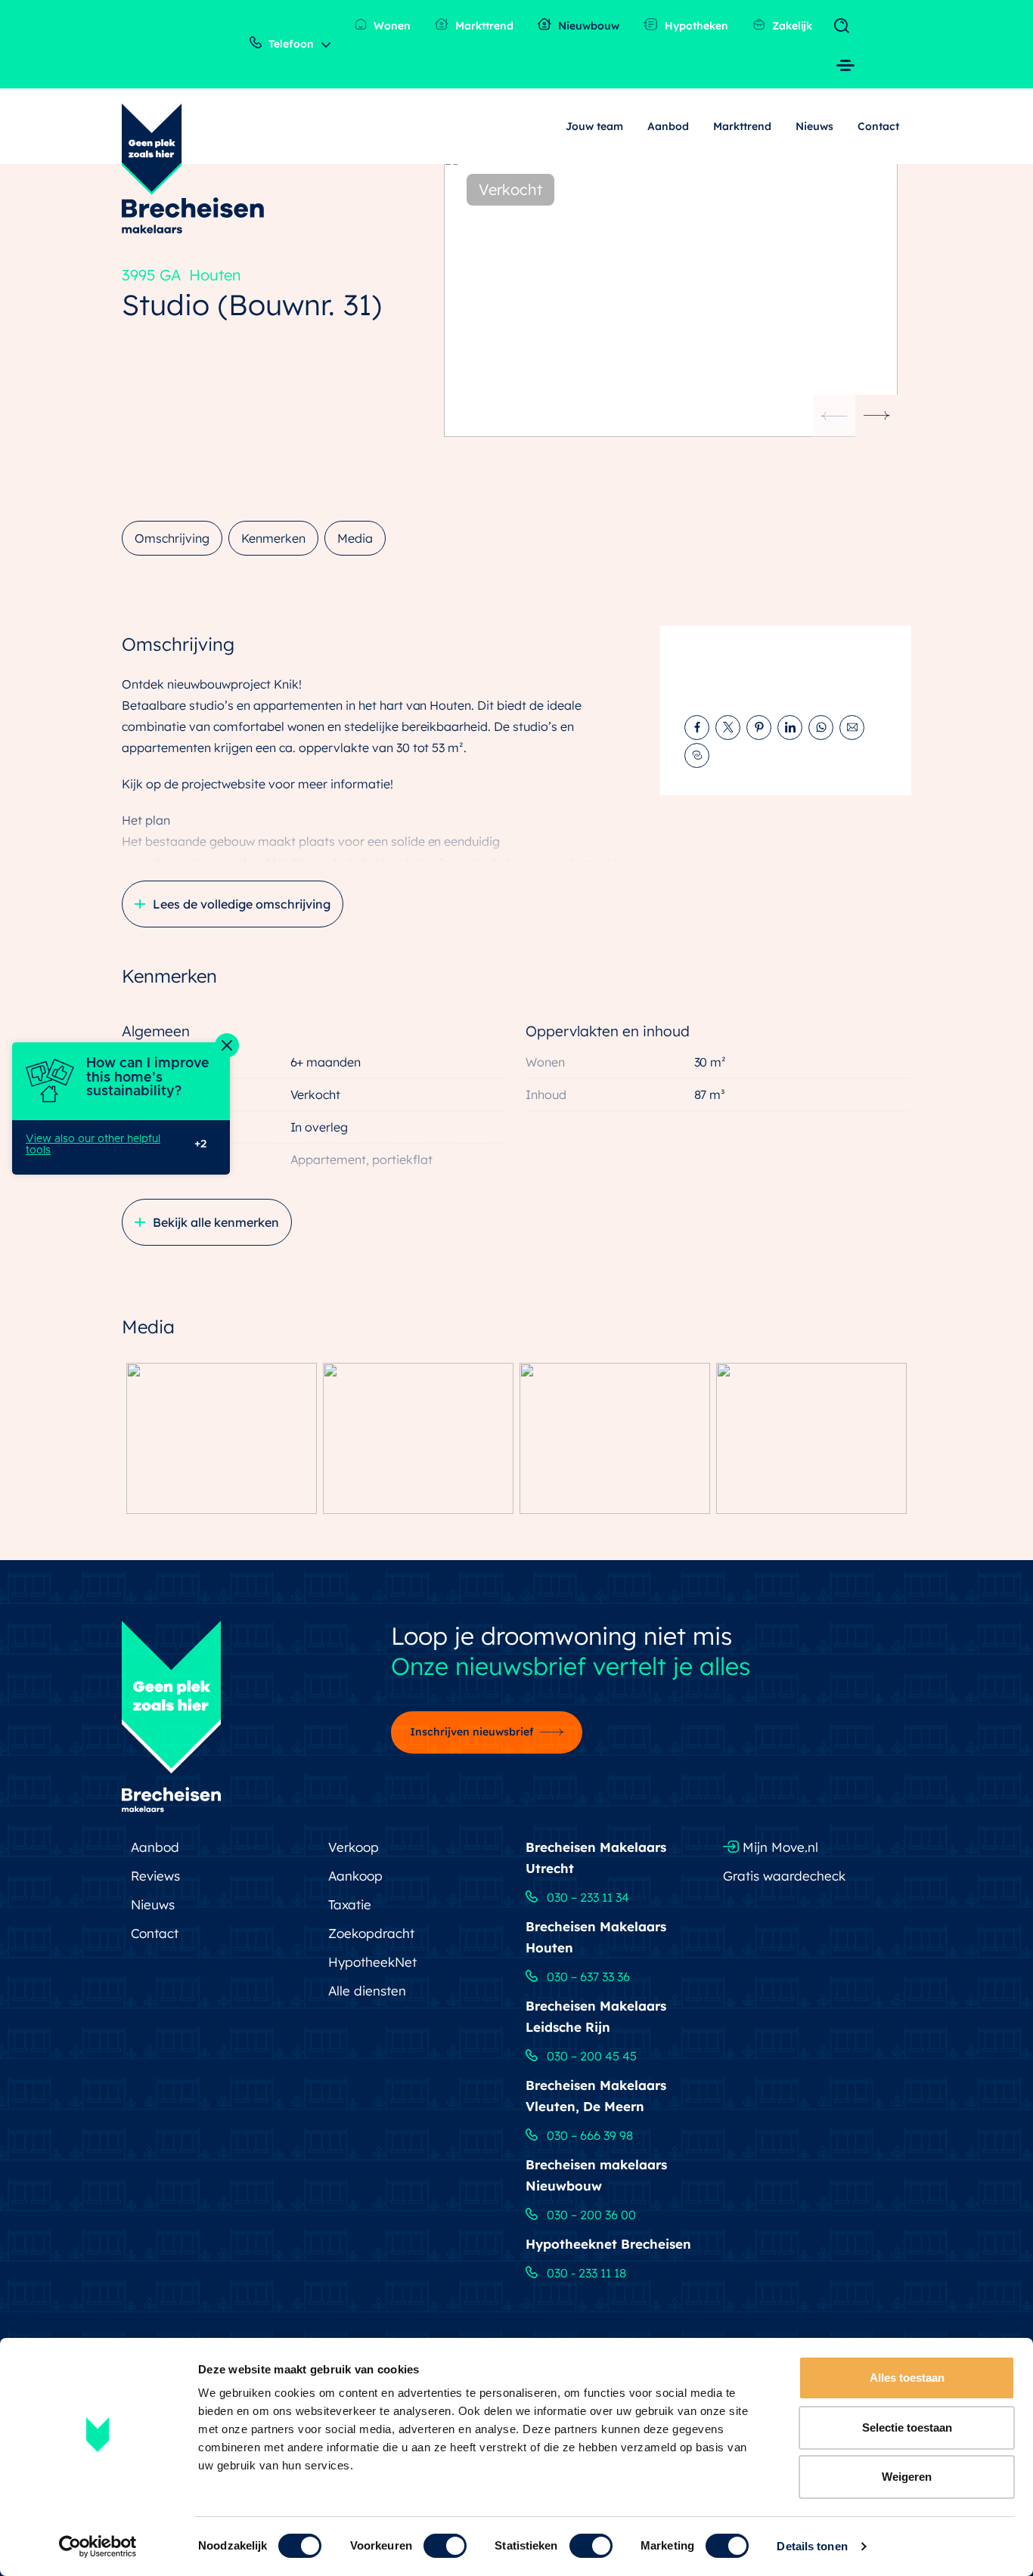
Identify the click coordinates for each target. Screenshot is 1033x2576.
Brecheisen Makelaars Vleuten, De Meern (596, 2096)
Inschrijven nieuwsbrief (472, 1732)
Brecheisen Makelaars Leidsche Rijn (596, 2016)
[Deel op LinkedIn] (790, 728)
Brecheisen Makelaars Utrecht (596, 1858)
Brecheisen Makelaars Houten (596, 1937)
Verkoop (354, 1847)
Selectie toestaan (907, 2427)
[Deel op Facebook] (697, 728)
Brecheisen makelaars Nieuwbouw (596, 2175)
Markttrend (483, 26)
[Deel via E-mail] (852, 728)
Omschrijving (172, 538)
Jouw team (594, 126)
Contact (878, 126)
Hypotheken (695, 26)
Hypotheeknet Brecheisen (608, 2244)
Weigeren (907, 2477)
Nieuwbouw (587, 26)
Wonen (391, 26)
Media (355, 538)
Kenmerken (273, 538)
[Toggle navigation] (845, 26)
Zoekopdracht (371, 1933)
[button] (876, 416)
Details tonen (812, 2546)
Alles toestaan (907, 2378)
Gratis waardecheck (784, 1876)
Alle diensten (367, 1991)
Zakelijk (791, 26)
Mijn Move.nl (779, 1847)
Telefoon (290, 44)
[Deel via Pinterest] (759, 728)
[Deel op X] (728, 728)
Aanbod (668, 126)
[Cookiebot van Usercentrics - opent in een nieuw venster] (98, 2547)
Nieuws (814, 126)
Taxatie (350, 1904)
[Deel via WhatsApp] (821, 728)
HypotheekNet (372, 1962)
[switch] (445, 2546)
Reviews (155, 1876)
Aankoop (355, 1876)
